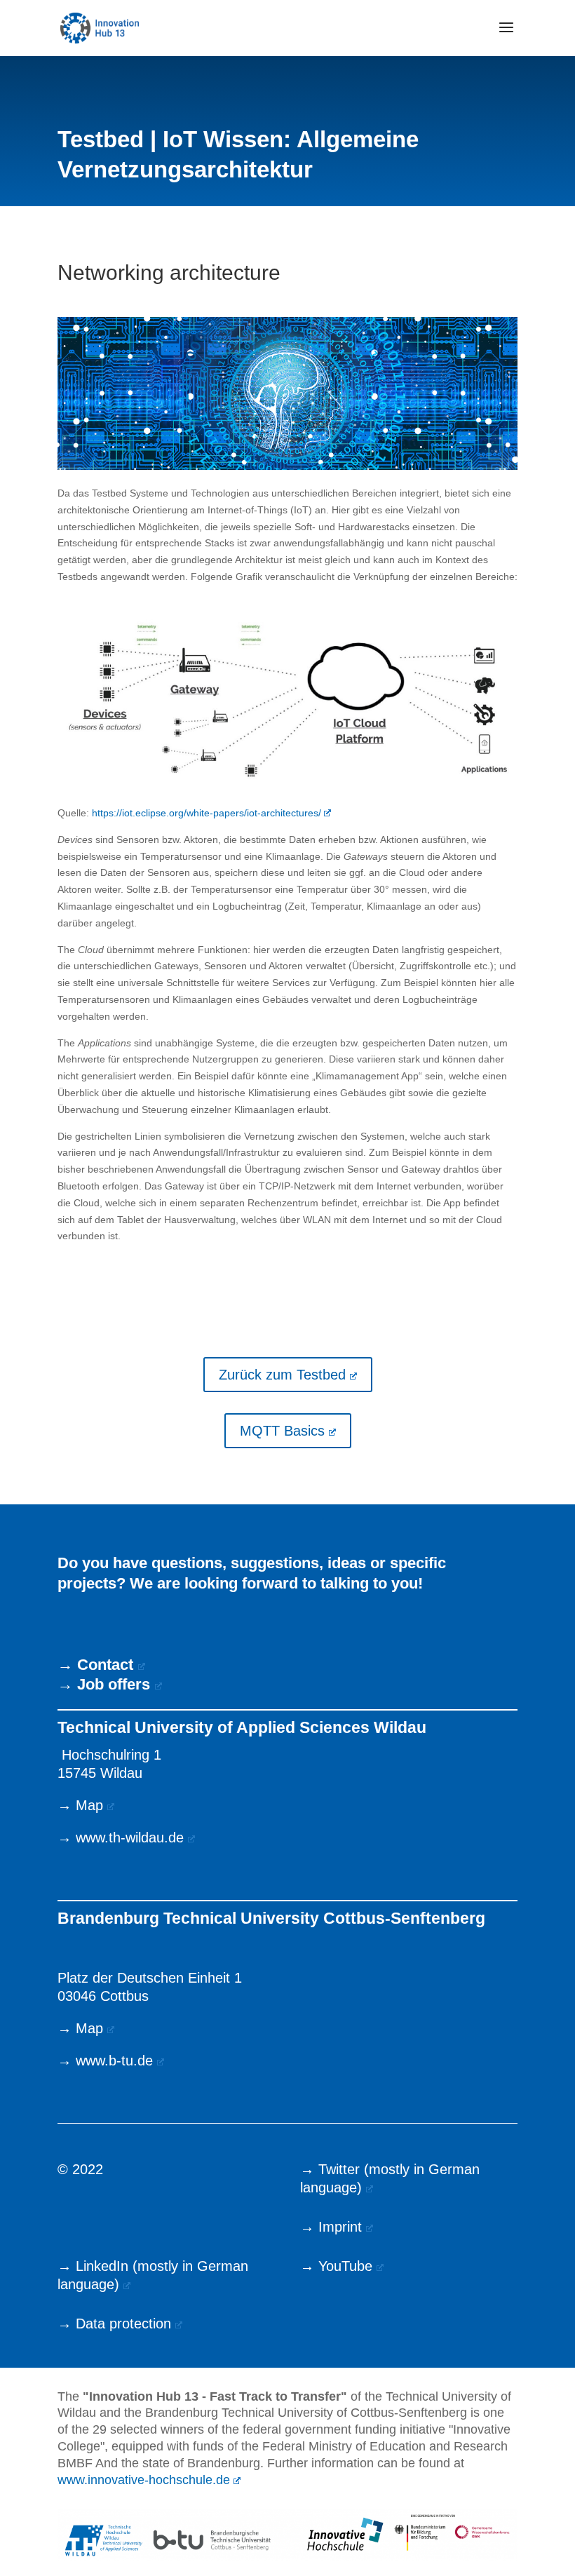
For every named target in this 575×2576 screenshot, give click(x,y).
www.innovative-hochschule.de (144, 2480)
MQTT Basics (282, 1431)
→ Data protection (114, 2324)
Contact (105, 1665)
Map (89, 1805)
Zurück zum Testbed (282, 1375)
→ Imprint (331, 2227)
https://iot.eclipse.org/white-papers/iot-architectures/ (207, 813)
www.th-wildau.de (130, 1837)
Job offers (114, 1684)
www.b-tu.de (114, 2061)
